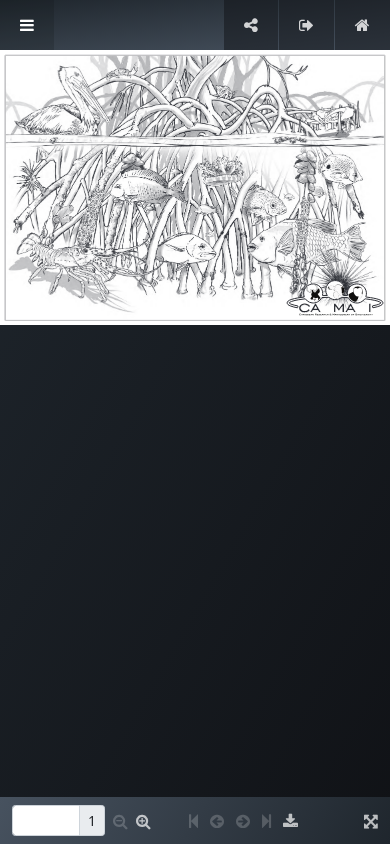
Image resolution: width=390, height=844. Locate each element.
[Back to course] (362, 25)
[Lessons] (27, 25)
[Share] (251, 25)
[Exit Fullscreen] (306, 25)
